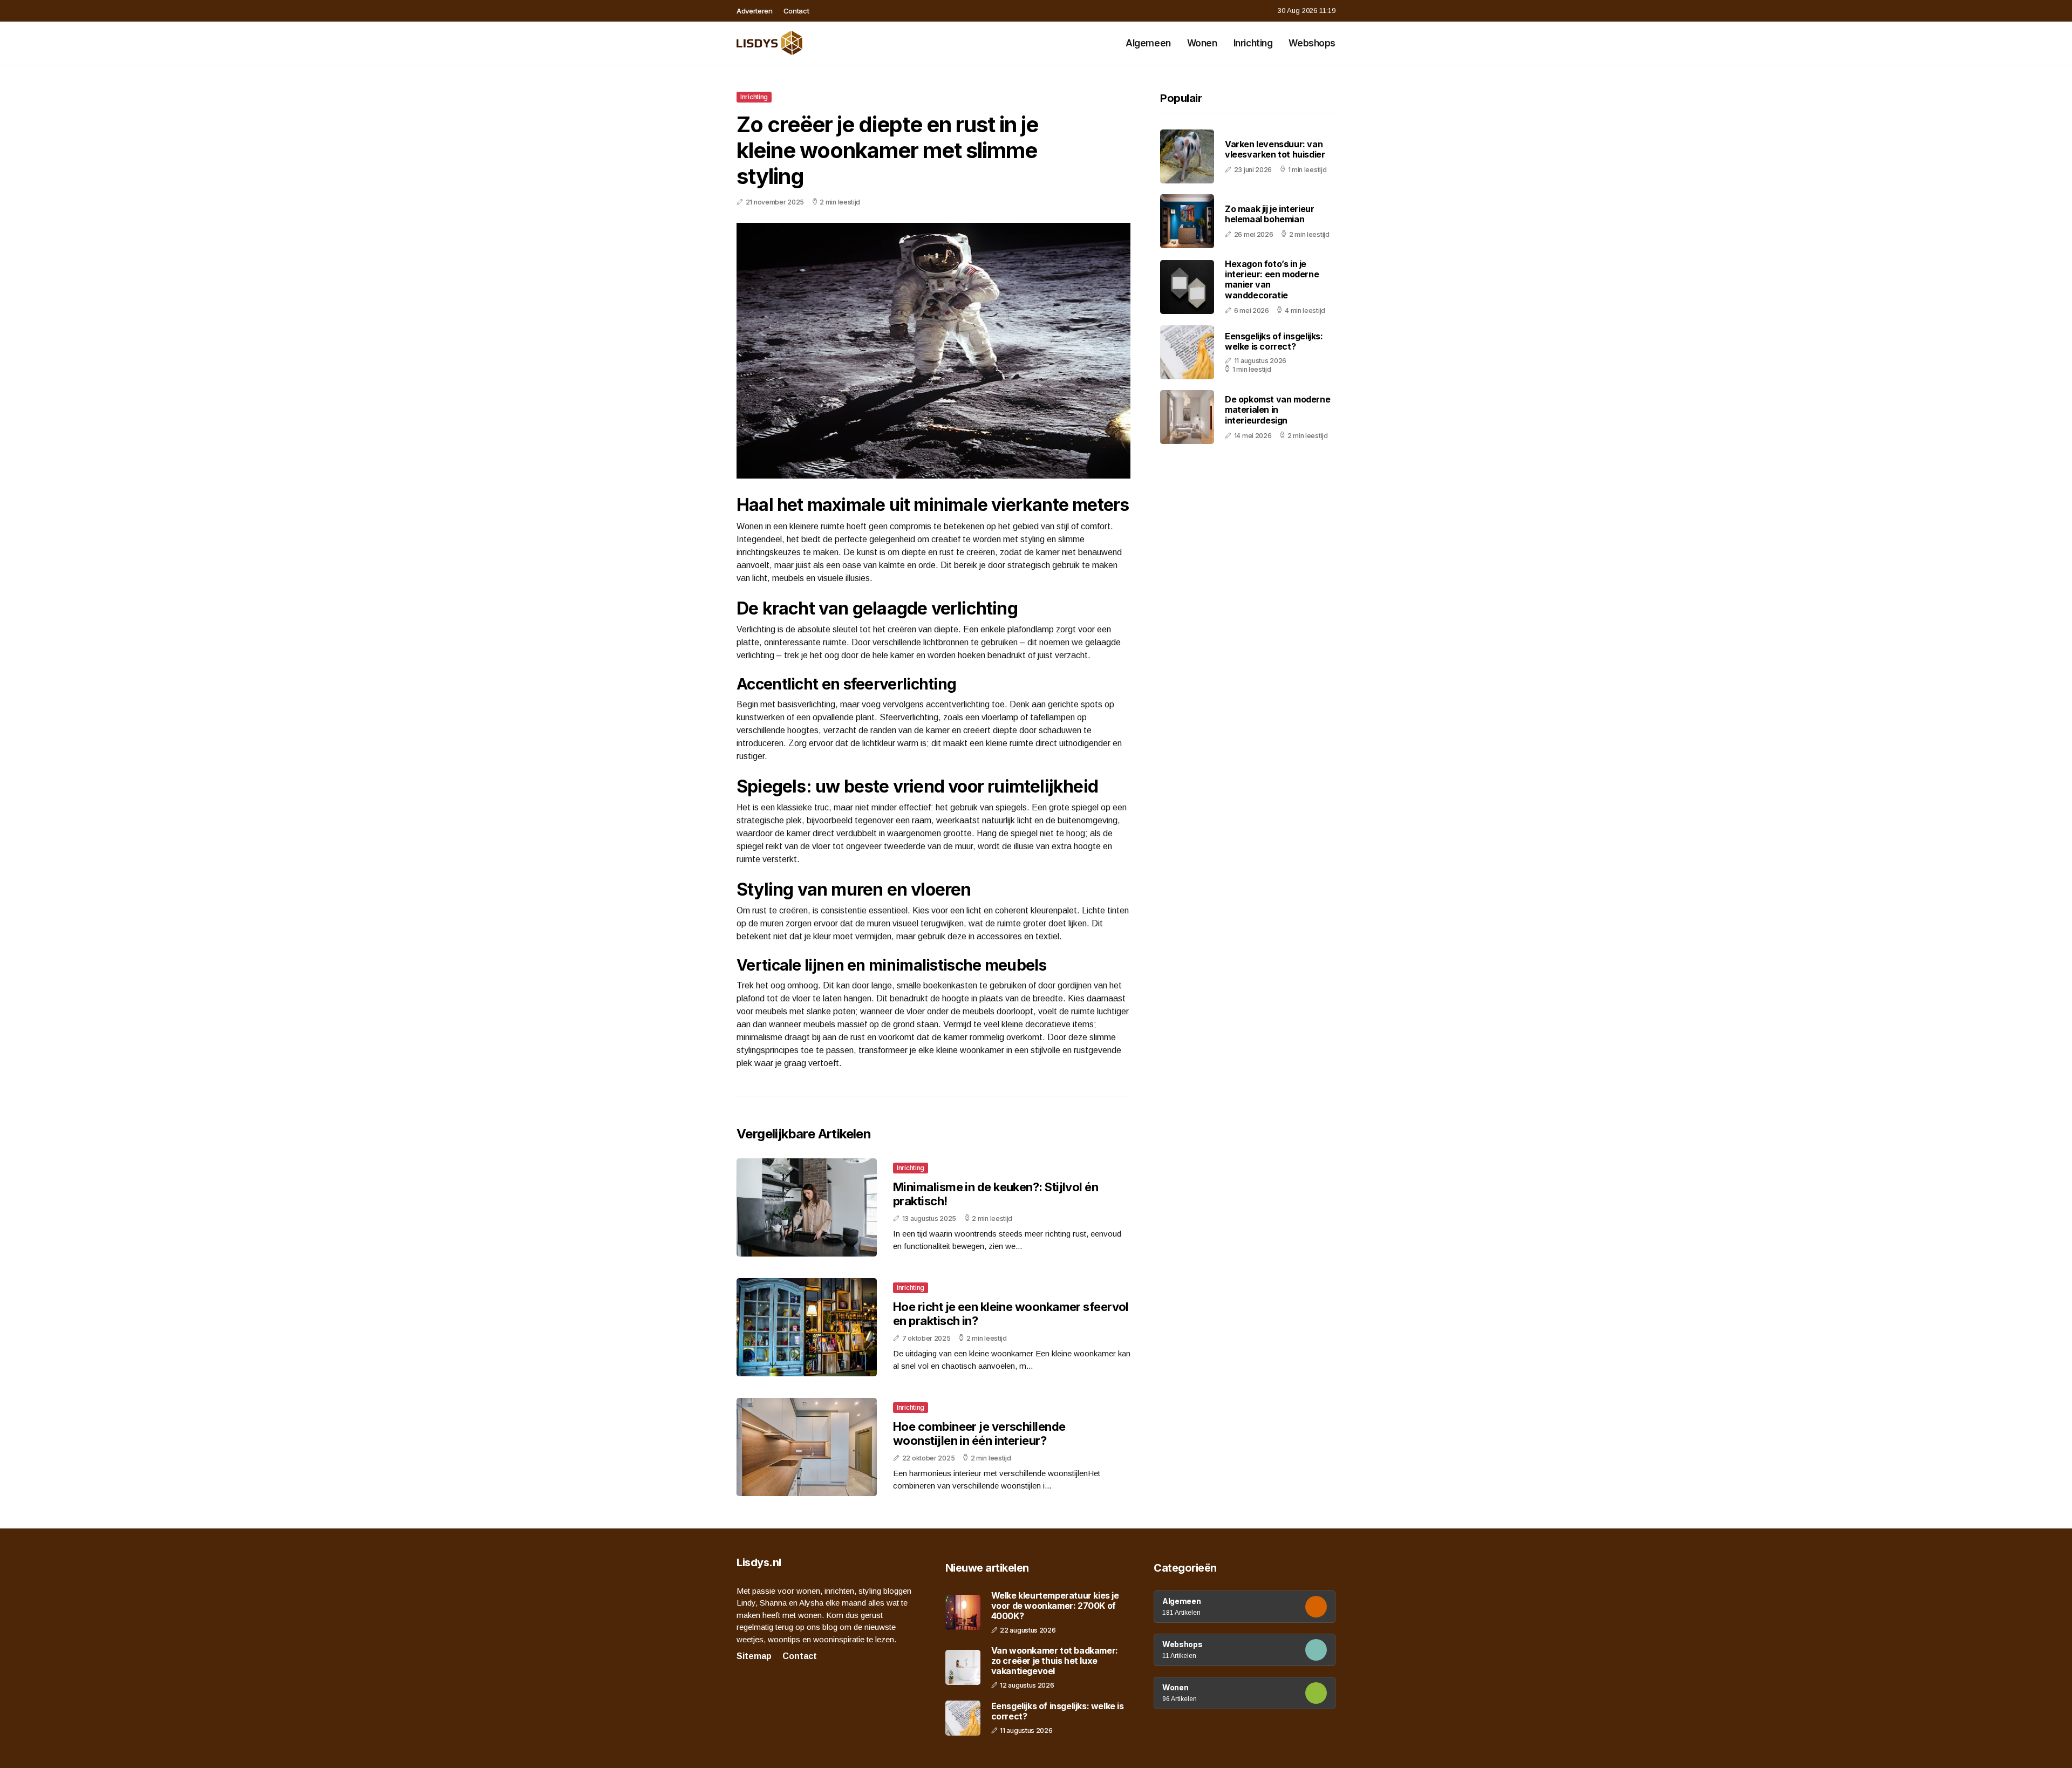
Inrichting (1253, 43)
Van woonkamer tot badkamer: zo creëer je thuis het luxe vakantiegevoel (1055, 1661)
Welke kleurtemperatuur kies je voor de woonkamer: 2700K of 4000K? (1055, 1606)
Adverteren (755, 11)
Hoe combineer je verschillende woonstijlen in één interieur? (979, 1433)
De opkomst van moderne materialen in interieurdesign (1277, 409)
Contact (796, 11)
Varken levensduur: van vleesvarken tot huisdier (1275, 149)
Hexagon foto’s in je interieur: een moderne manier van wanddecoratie (1272, 279)
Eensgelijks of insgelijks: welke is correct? (1274, 341)
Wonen (1202, 43)
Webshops (1312, 43)
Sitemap (754, 1656)
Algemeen (1148, 43)
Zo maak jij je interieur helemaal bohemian (1269, 214)
